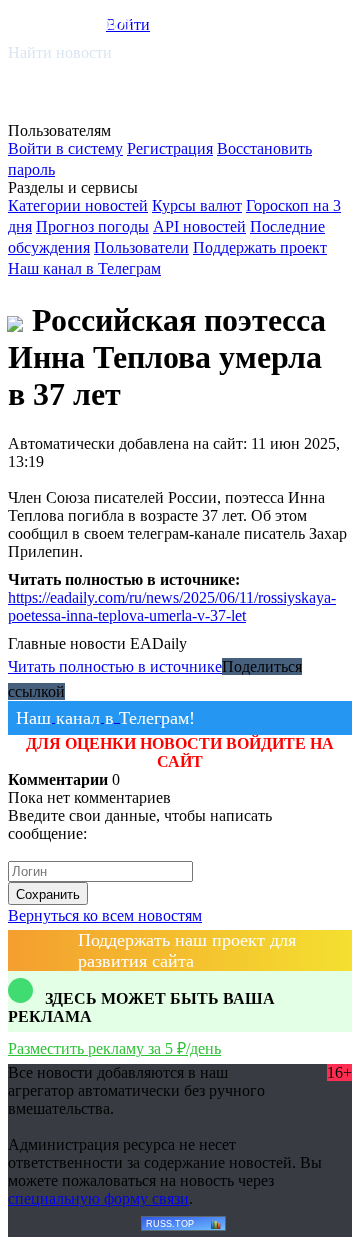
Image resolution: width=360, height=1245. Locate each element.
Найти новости (60, 52)
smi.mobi (85, 21)
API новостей (199, 226)
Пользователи (141, 247)
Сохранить (48, 894)
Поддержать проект (260, 247)
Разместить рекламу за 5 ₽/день (114, 1048)
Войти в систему (65, 148)
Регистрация (170, 148)
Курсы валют (197, 205)
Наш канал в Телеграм (84, 268)
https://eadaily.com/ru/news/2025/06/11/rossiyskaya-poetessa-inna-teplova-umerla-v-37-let (172, 606)
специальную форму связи (98, 1198)
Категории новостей (78, 205)
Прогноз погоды (92, 226)
